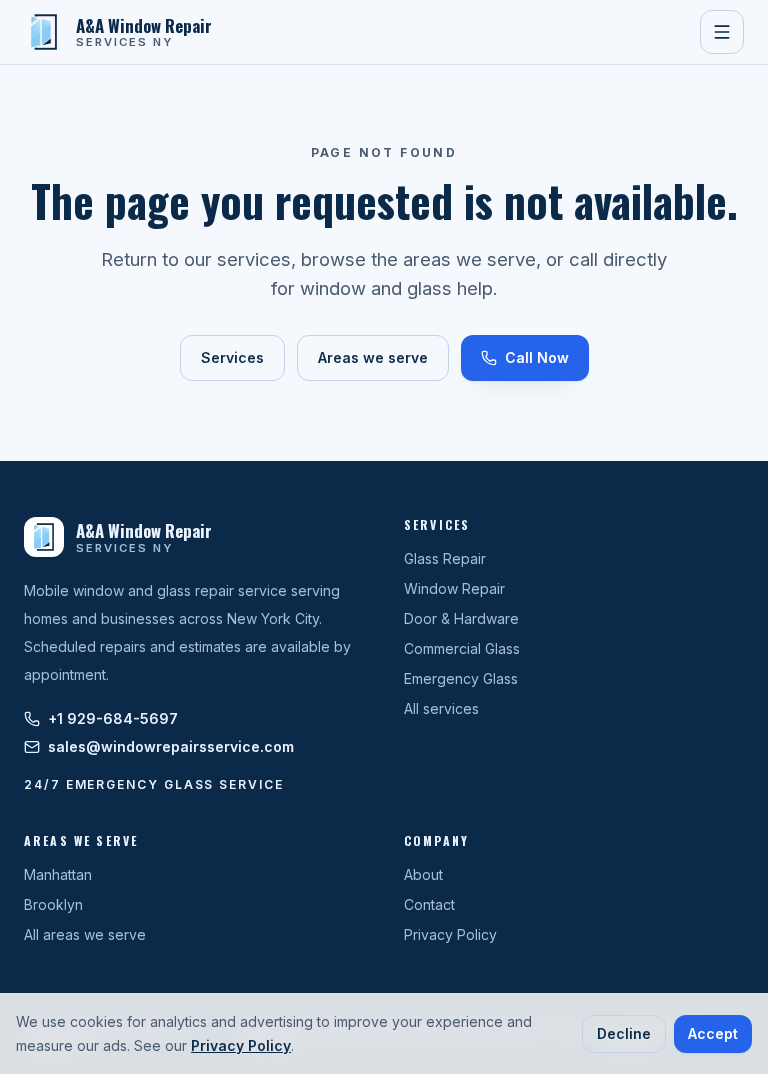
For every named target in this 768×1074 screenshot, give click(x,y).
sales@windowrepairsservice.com (171, 746)
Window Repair (454, 588)
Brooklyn (53, 904)
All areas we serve (85, 934)
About (423, 874)
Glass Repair (445, 558)
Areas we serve (373, 357)
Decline (624, 1033)
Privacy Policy (450, 934)
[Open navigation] (722, 32)
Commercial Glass (462, 648)
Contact (429, 904)
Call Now (537, 357)
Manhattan (58, 874)
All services (441, 708)
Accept (713, 1033)
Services (232, 357)
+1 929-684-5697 (113, 718)
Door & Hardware (461, 618)
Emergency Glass (461, 678)
